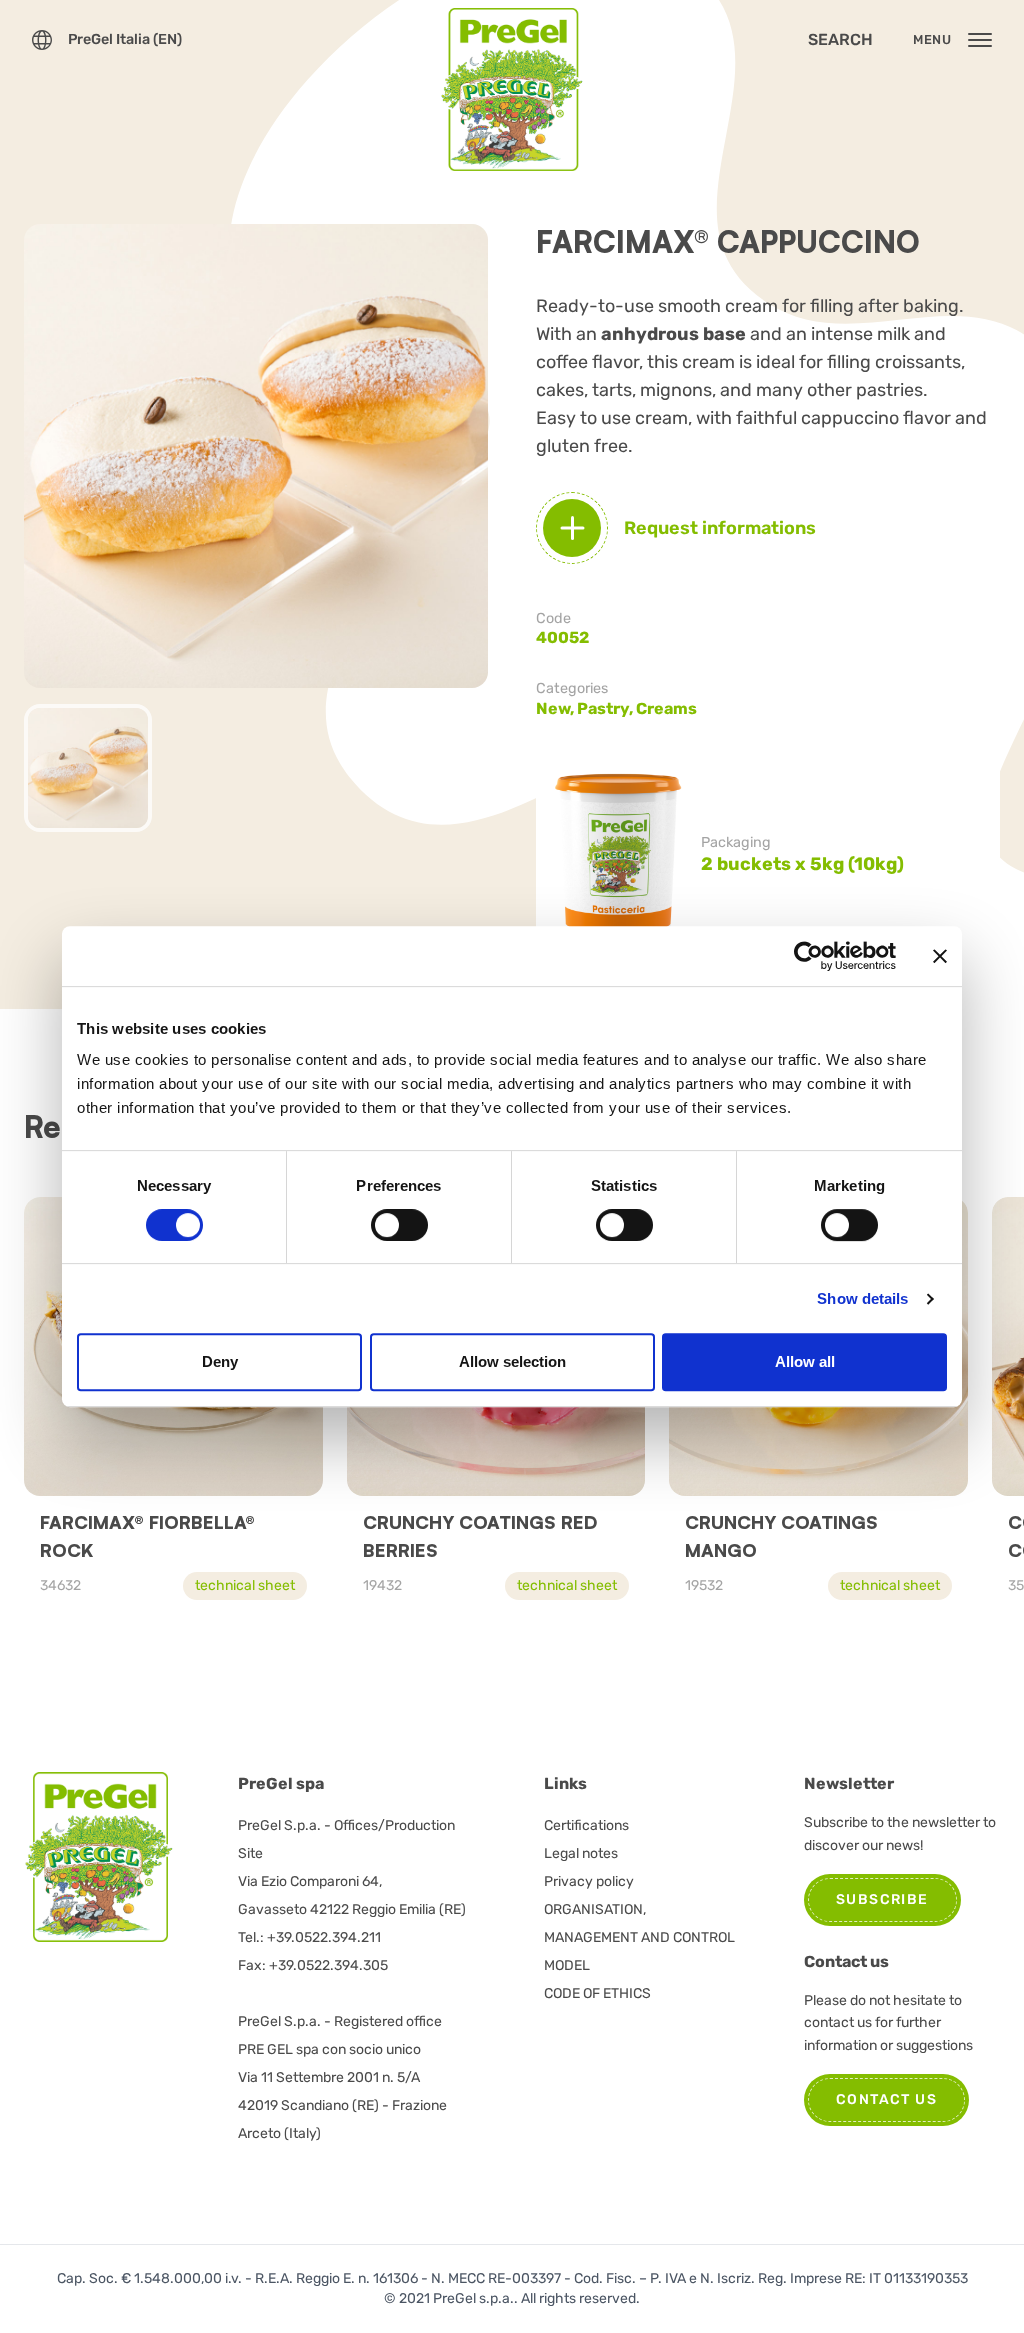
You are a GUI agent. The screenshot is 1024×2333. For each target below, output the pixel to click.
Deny (220, 1361)
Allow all (805, 1361)
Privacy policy (589, 1881)
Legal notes (581, 1853)
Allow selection (512, 1361)
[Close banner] (940, 956)
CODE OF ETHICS (597, 1993)
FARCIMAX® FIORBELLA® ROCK (147, 1536)
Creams (666, 708)
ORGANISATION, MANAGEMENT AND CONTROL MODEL (639, 1937)
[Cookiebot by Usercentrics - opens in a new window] (808, 956)
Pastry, (606, 708)
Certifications (586, 1825)
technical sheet (245, 1585)
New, (556, 708)
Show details (862, 1298)
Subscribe (882, 1899)
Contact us (886, 2099)
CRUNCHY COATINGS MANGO (781, 1536)
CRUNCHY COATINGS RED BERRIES (480, 1536)
